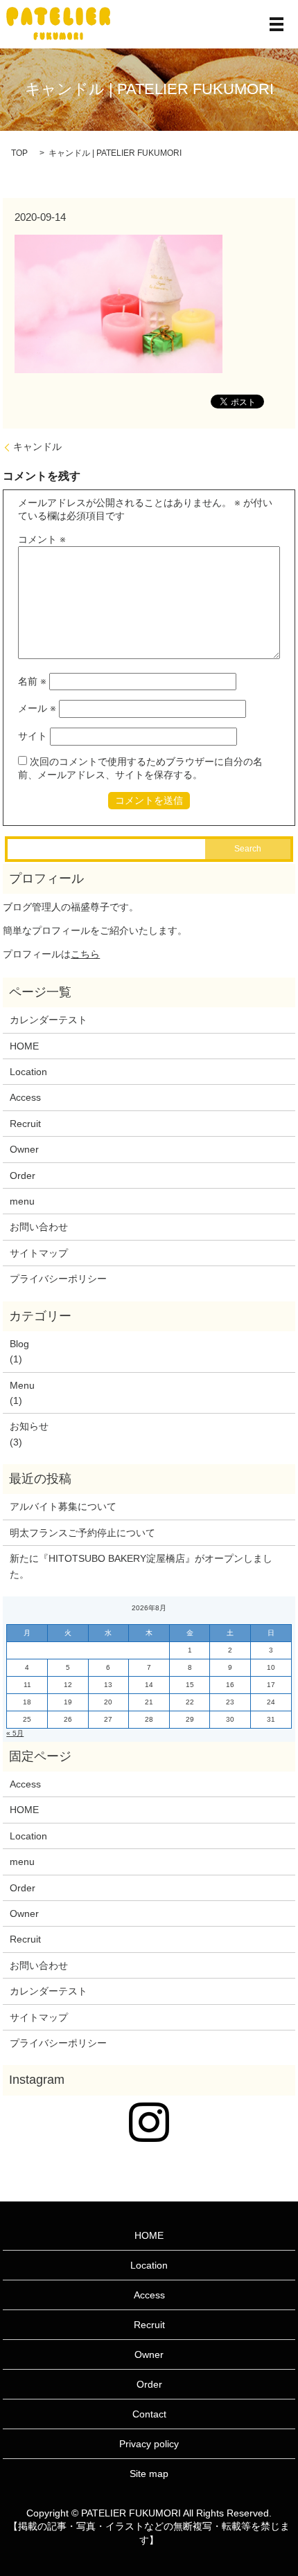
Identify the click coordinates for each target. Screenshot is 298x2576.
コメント (42, 539)
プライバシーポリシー (58, 1279)
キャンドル (37, 447)
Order (23, 1176)
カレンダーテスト (49, 1020)
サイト (33, 736)
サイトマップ (39, 1253)
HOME (24, 1046)
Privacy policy (149, 2444)
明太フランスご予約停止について (82, 1533)
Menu (22, 1385)
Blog (19, 1344)
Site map (149, 2474)
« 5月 (15, 1733)
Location (28, 1072)
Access (25, 1097)
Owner (24, 1149)
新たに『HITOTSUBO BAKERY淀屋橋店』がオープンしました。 (141, 1566)
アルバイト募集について (63, 1506)
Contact (149, 2414)
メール (37, 708)
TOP (19, 153)
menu (22, 1201)
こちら (85, 954)
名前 (32, 681)
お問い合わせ (39, 1227)
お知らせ (29, 1426)
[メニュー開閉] (277, 24)
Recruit (25, 1124)
